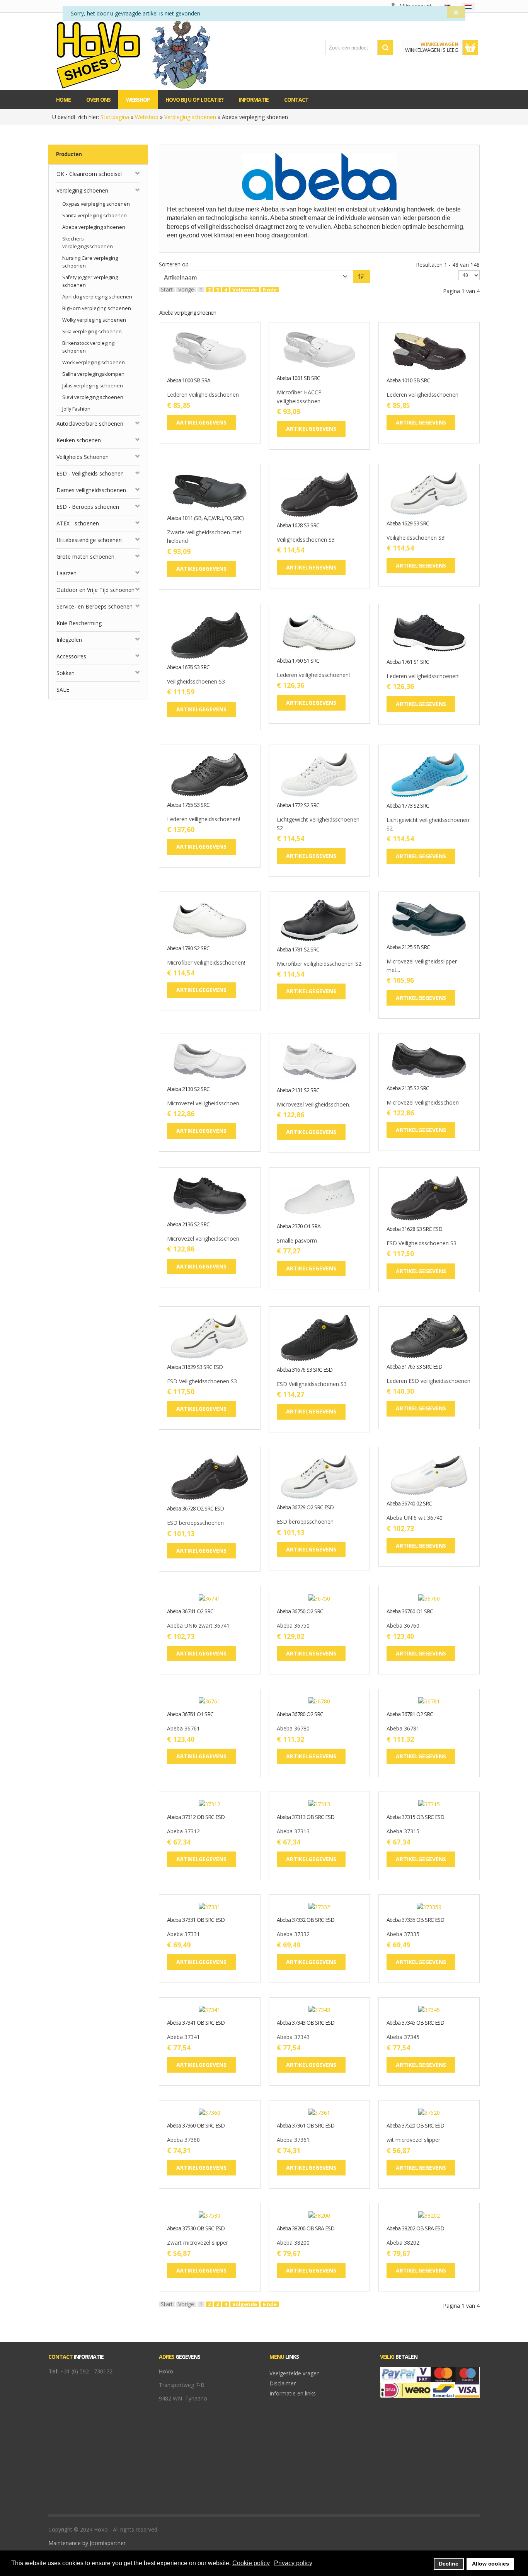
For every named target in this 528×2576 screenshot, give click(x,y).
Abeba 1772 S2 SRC (298, 806)
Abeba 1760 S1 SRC (298, 661)
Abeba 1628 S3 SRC (298, 526)
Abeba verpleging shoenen (94, 227)
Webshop (147, 117)
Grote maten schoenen (85, 557)
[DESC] (361, 276)
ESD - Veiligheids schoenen (90, 473)
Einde (270, 290)
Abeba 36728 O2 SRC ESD (195, 1509)
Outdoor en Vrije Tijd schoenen (95, 590)
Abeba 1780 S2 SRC (188, 949)
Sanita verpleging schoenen (95, 216)
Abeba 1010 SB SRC (408, 381)
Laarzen (66, 573)
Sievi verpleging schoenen (93, 397)
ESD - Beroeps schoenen (88, 507)
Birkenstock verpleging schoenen (88, 347)
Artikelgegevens (233, 366)
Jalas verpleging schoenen (93, 386)
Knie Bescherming (79, 623)
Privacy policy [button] (293, 2563)
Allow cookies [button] (491, 2564)
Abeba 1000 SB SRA (189, 381)
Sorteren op (174, 264)
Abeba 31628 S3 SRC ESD (414, 1229)
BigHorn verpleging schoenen (97, 308)
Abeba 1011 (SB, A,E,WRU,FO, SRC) (205, 518)
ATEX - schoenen (78, 523)
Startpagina (115, 117)
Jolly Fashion (76, 409)
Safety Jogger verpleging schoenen (90, 281)
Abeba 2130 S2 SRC (188, 1089)
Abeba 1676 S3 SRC (188, 667)
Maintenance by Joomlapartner (87, 2543)
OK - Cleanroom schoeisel (89, 174)
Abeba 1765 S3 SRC (188, 805)
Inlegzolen (69, 640)
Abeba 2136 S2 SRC (188, 1225)
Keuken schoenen (79, 440)
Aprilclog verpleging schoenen (97, 297)
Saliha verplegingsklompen (93, 374)
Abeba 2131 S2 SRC (298, 1090)
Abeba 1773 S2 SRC (408, 806)
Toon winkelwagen (470, 48)
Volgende (245, 290)
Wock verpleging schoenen (94, 362)
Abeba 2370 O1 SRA (299, 1227)
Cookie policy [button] (251, 2563)
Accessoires (71, 656)
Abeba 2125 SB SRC (408, 947)
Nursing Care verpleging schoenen (90, 262)
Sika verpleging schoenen (92, 332)
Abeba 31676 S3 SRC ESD (305, 1370)
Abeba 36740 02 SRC (409, 1504)
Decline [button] (449, 2564)
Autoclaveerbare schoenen (90, 424)
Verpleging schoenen (190, 117)
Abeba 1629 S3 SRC (408, 524)
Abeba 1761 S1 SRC (408, 662)
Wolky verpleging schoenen (94, 320)
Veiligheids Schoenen (83, 457)
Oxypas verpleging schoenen (96, 204)
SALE (63, 690)
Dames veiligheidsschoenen (91, 490)
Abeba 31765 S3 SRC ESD (414, 1367)
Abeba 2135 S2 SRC (408, 1089)
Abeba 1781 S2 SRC (298, 950)
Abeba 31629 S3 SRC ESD (195, 1367)
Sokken (66, 673)
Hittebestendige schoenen (89, 540)
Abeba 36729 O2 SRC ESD (305, 1508)
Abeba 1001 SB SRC (298, 378)
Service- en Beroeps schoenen (95, 606)
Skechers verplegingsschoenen (88, 243)
